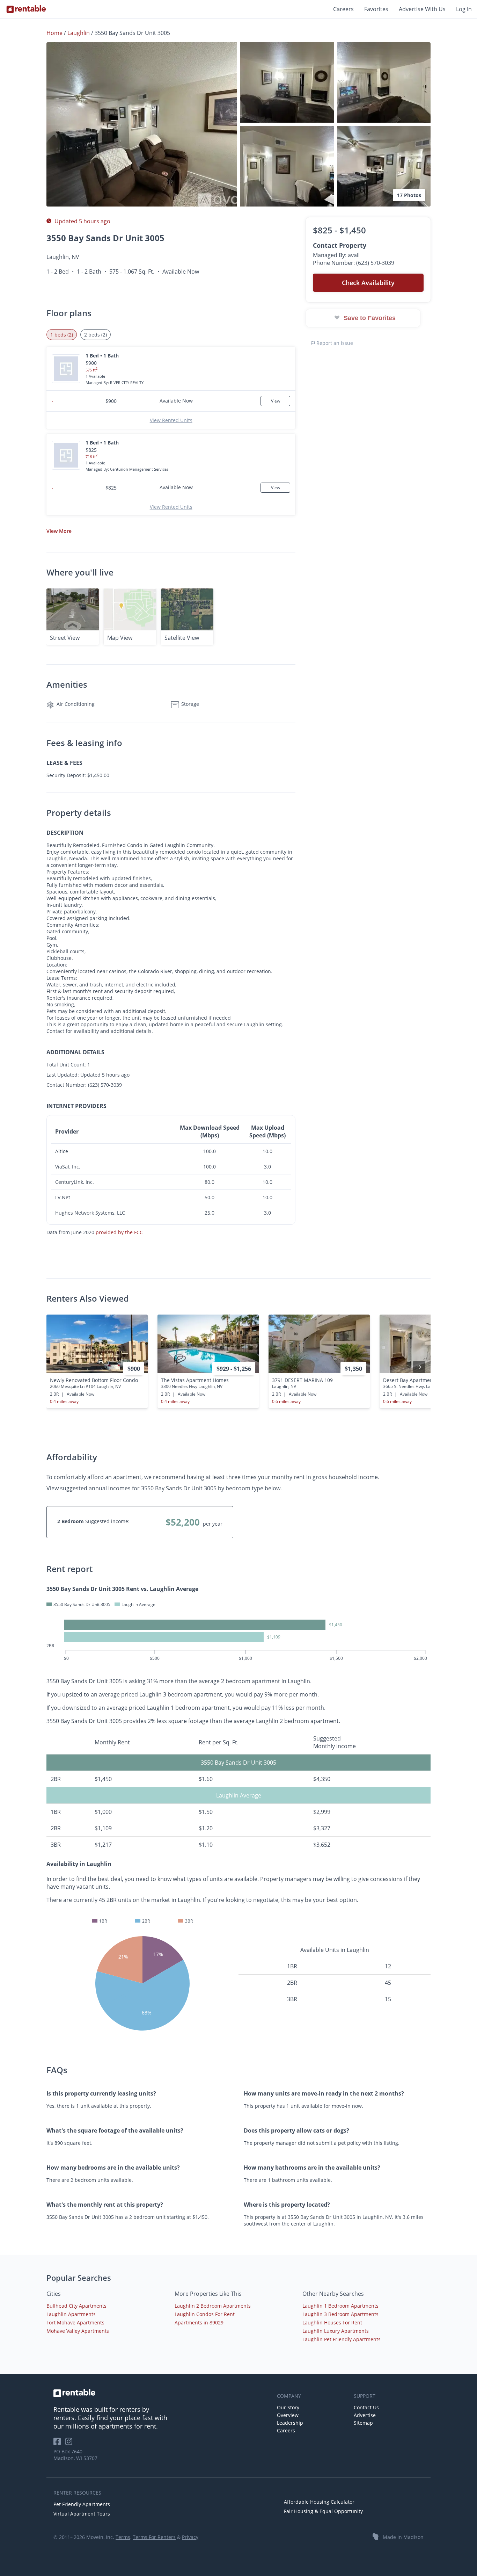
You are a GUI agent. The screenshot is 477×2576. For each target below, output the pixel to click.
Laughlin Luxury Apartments (336, 2331)
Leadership (290, 2423)
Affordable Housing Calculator (319, 2502)
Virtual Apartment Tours (82, 2514)
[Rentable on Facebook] (59, 2444)
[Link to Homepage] (26, 9)
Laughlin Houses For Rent (332, 2322)
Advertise (365, 2415)
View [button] (59, 531)
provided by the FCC (119, 1232)
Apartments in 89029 (199, 2322)
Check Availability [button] (368, 283)
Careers (343, 9)
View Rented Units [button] (171, 420)
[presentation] (419, 1367)
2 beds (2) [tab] (96, 335)
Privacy (190, 2537)
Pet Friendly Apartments (82, 2504)
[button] (142, 124)
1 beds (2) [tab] (62, 335)
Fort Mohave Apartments (75, 2322)
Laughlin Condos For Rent (205, 2314)
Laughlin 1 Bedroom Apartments (340, 2306)
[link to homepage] (162, 2393)
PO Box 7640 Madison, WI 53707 (75, 2455)
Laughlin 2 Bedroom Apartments (213, 2306)
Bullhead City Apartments (76, 2306)
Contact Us (366, 2407)
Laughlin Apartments (71, 2314)
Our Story (288, 2407)
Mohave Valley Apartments (78, 2331)
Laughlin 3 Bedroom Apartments (340, 2314)
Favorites (376, 9)
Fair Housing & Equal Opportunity (323, 2511)
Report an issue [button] (334, 343)
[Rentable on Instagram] (70, 2444)
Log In (464, 9)
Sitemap (363, 2423)
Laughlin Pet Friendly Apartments (342, 2339)
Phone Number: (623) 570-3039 (354, 263)
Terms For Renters (154, 2537)
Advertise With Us (422, 9)
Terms (123, 2537)
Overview (288, 2415)
